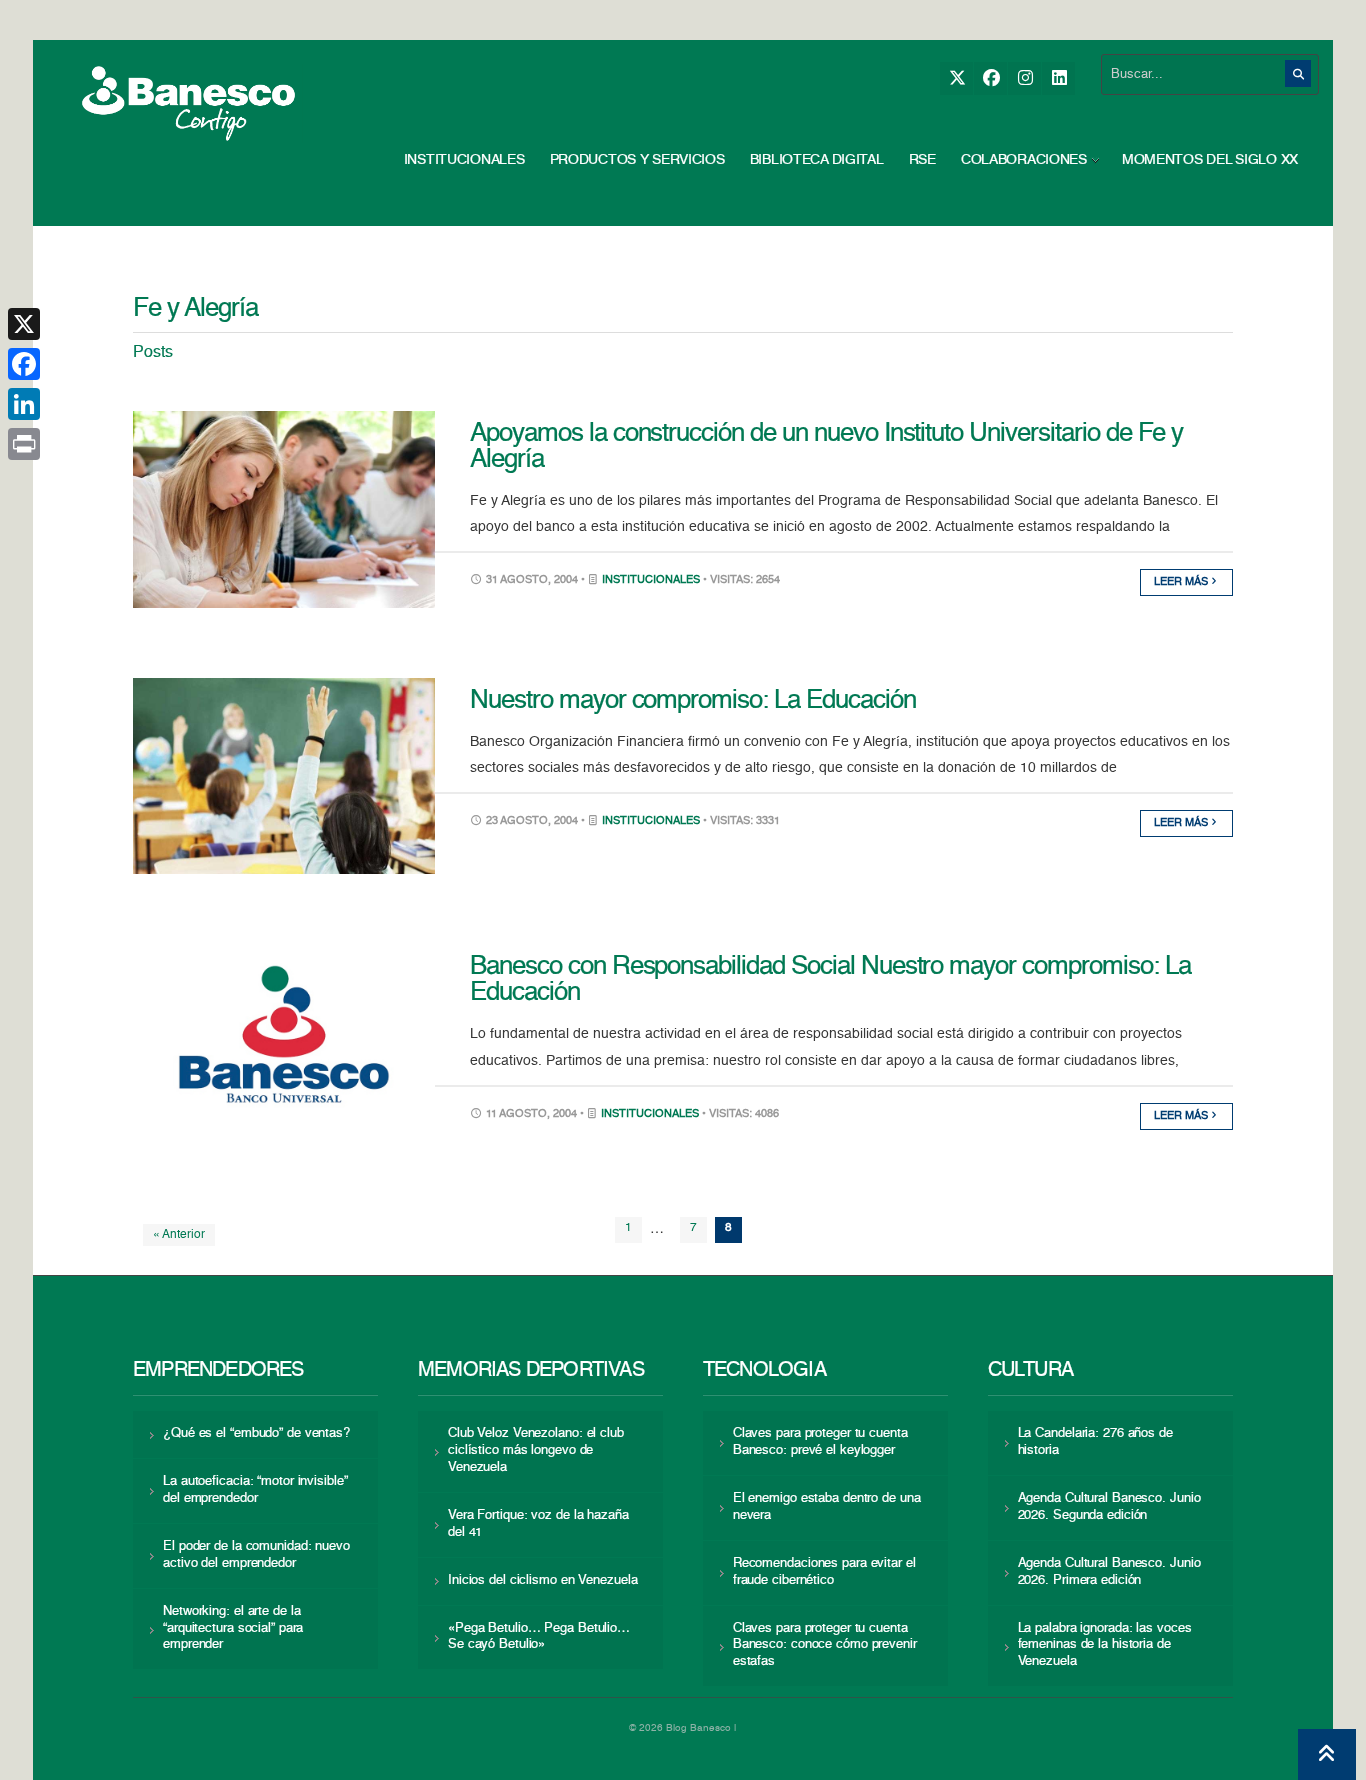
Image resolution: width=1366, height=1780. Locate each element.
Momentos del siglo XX (1210, 160)
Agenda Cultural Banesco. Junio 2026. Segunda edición (1109, 1507)
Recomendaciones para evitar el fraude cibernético (824, 1572)
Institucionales (464, 160)
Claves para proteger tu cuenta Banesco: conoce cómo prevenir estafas (825, 1645)
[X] (956, 78)
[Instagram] (1024, 78)
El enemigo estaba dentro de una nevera (827, 1507)
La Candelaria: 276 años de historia (1095, 1442)
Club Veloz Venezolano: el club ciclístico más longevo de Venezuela (536, 1450)
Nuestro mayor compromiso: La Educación (692, 701)
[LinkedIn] (1058, 78)
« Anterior (179, 1235)
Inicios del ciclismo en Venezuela (543, 1580)
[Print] (24, 444)
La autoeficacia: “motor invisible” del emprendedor (255, 1490)
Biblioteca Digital (817, 160)
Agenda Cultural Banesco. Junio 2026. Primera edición (1109, 1572)
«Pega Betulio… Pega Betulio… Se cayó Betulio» (539, 1637)
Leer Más (1182, 582)
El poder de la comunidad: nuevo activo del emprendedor (256, 1555)
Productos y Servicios (637, 160)
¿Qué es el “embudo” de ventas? (256, 1433)
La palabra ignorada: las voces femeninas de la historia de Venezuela (1105, 1645)
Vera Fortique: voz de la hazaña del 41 (538, 1524)
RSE (922, 160)
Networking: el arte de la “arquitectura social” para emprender (233, 1628)
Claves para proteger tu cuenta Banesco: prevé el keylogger (820, 1442)
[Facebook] (990, 78)
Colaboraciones (1024, 160)
